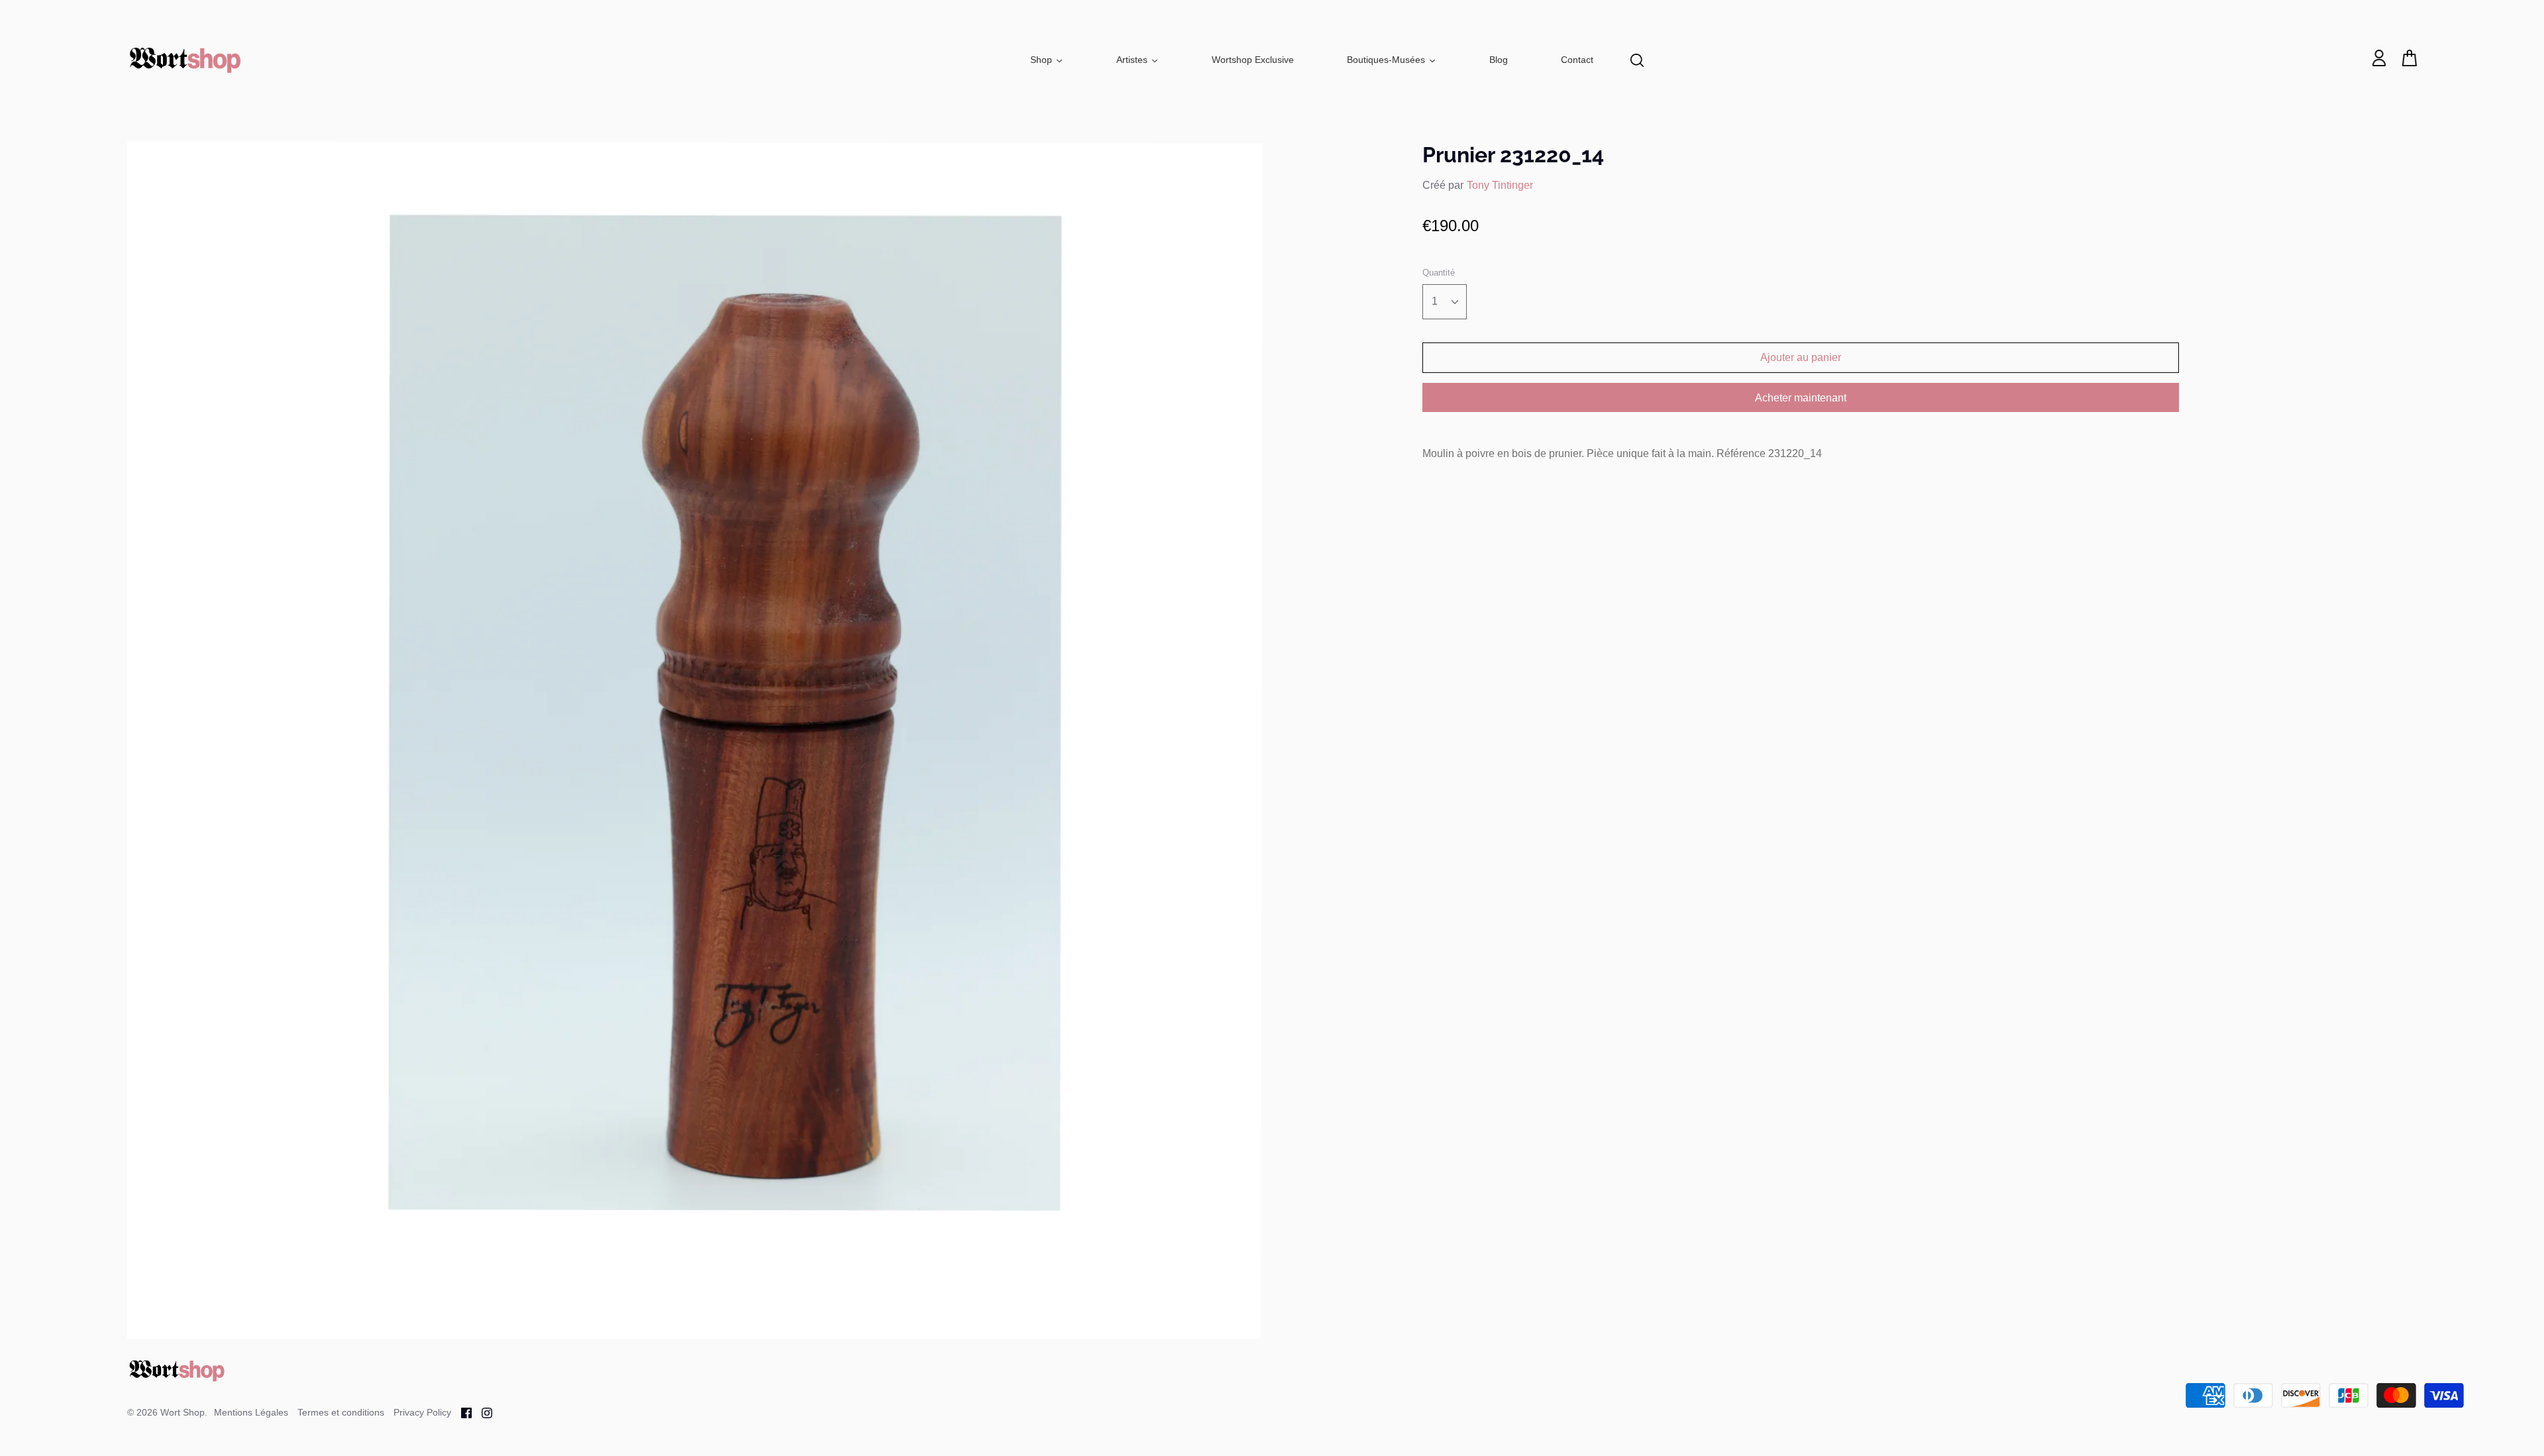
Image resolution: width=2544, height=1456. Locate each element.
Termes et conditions (341, 1412)
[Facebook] (461, 1412)
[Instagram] (482, 1412)
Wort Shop (183, 1412)
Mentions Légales (251, 1412)
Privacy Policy (422, 1412)
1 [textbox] (1435, 301)
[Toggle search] (1637, 60)
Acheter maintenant (1801, 398)
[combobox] (1445, 302)
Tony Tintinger (1500, 185)
